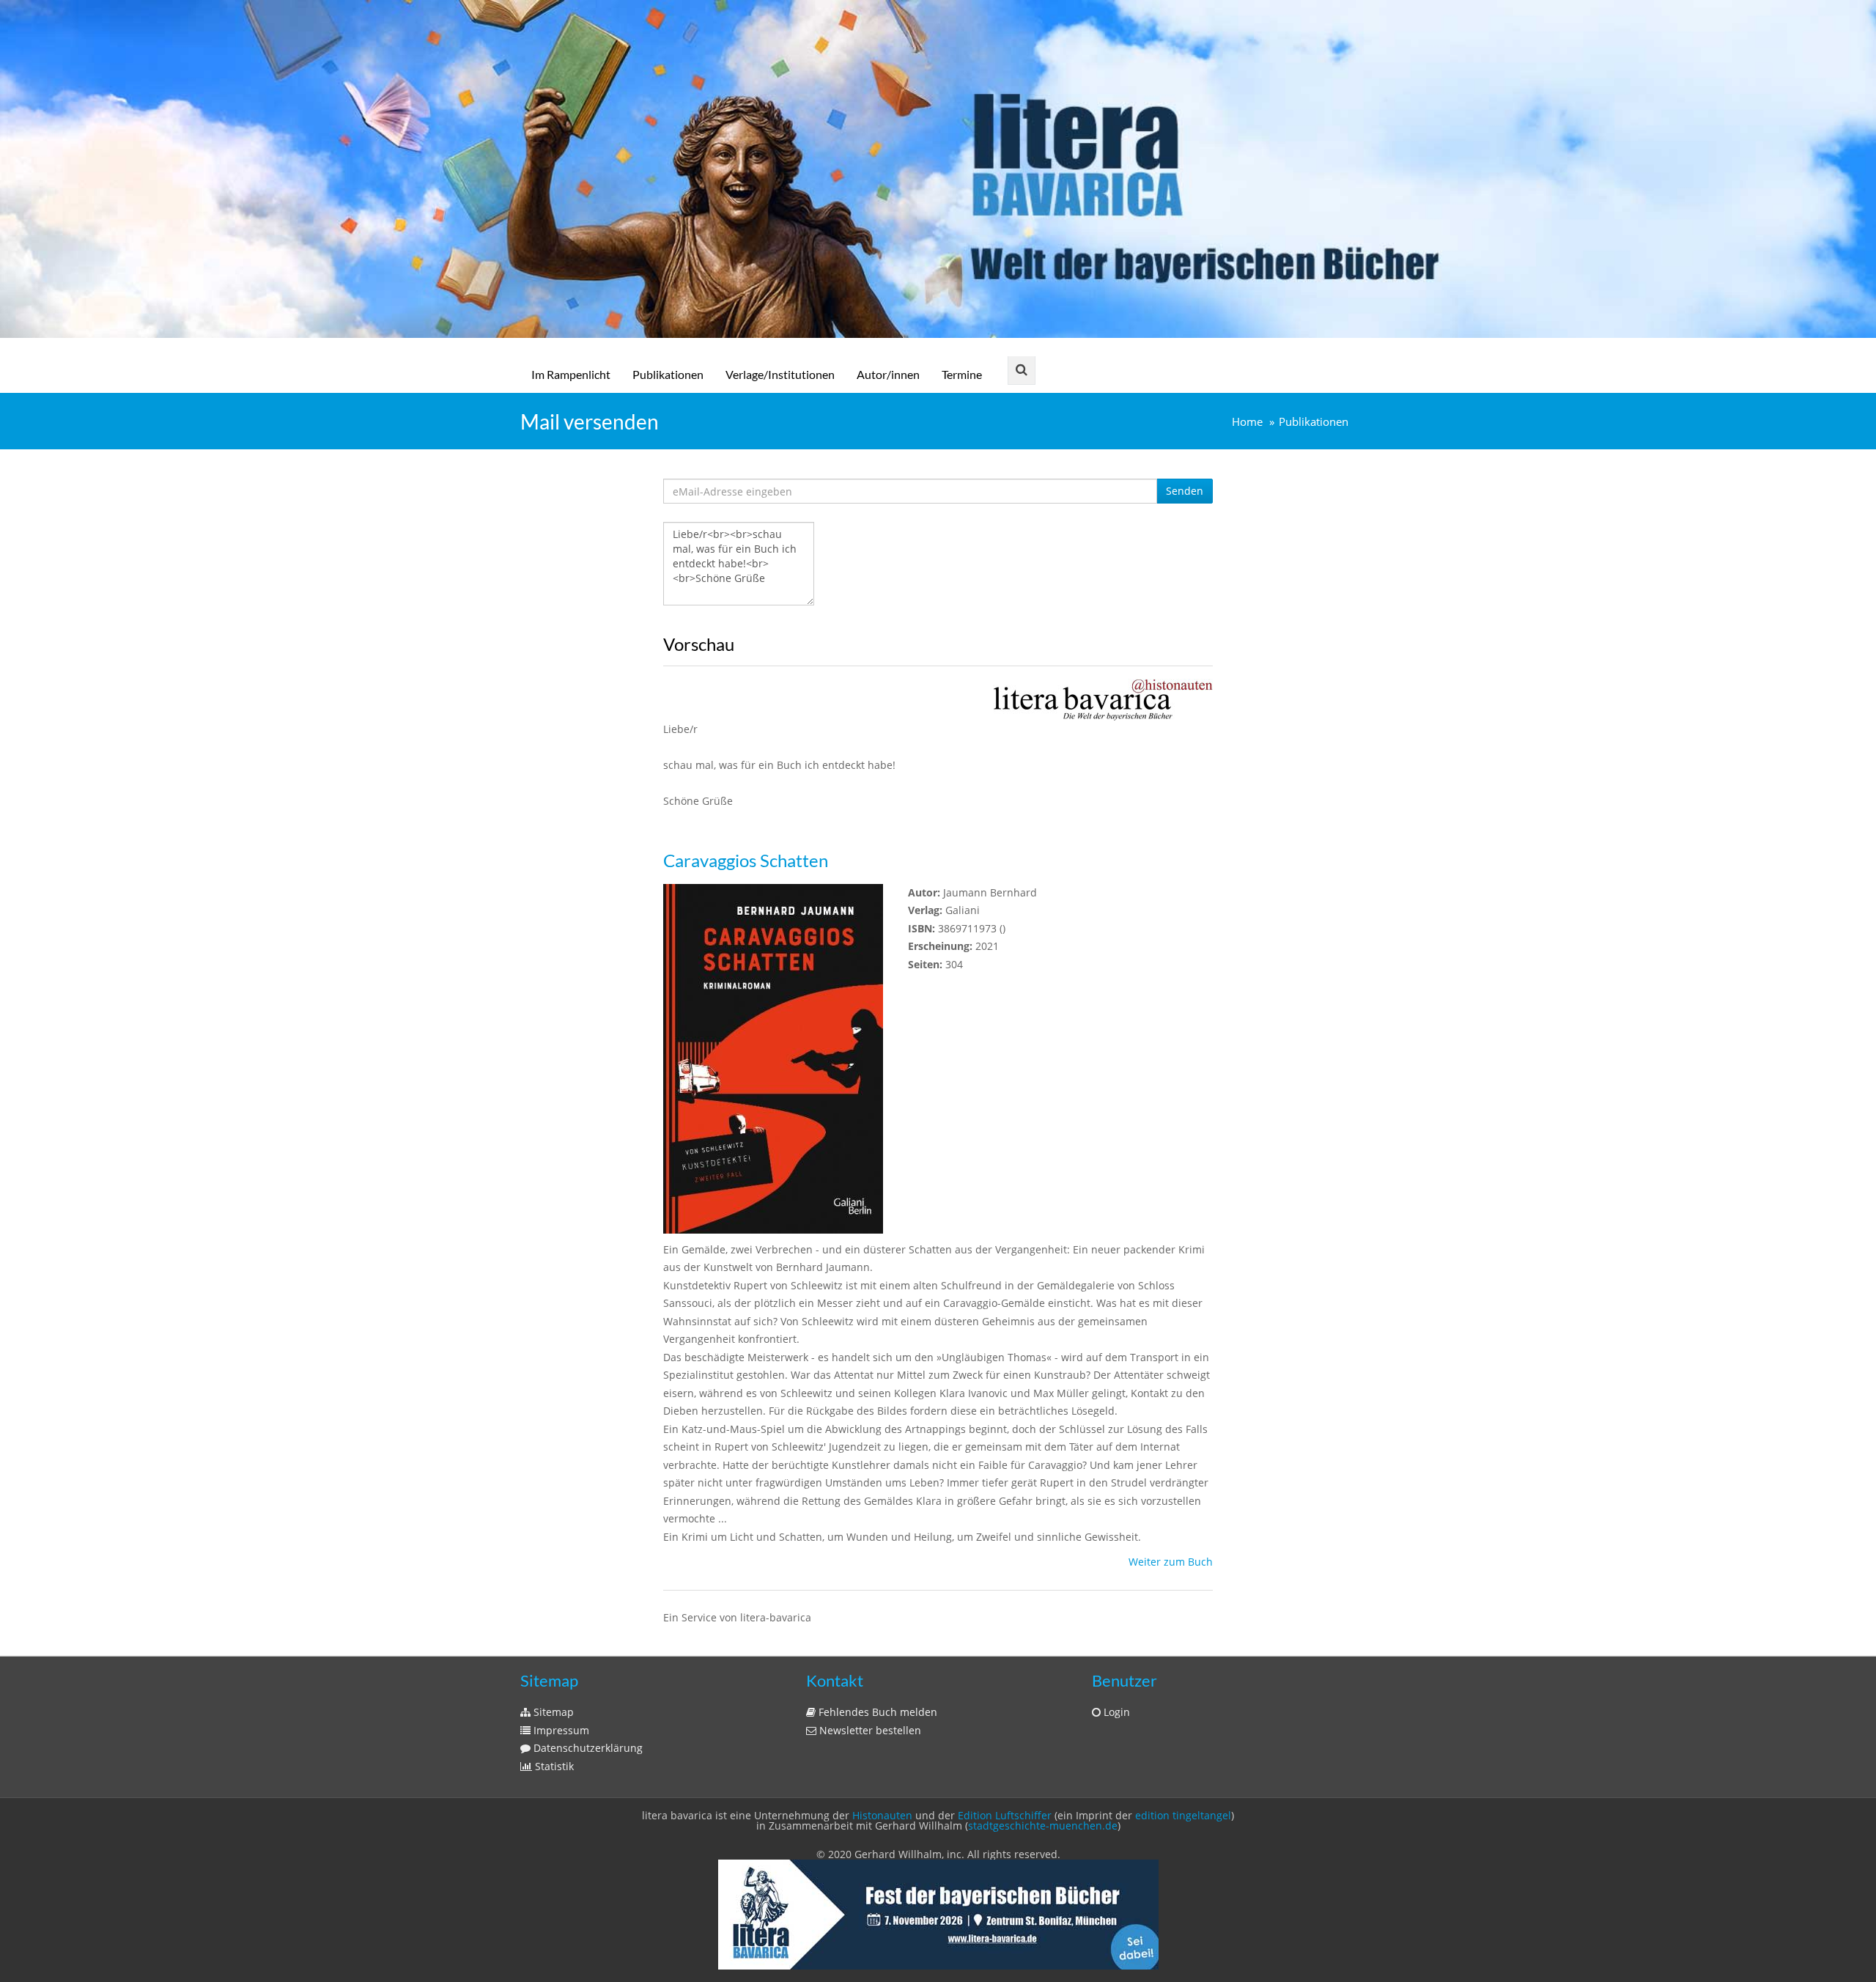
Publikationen (668, 374)
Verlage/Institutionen (780, 374)
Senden (1185, 491)
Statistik (553, 1766)
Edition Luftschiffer (1005, 1815)
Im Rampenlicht (571, 374)
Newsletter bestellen (869, 1730)
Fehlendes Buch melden (876, 1712)
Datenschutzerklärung (587, 1748)
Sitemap (552, 1712)
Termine (962, 374)
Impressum (560, 1730)
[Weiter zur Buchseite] (1103, 699)
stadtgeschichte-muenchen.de (1043, 1826)
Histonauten (882, 1815)
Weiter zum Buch (1171, 1562)
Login (1115, 1712)
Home (1247, 422)
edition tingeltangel (1183, 1815)
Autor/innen (888, 374)
